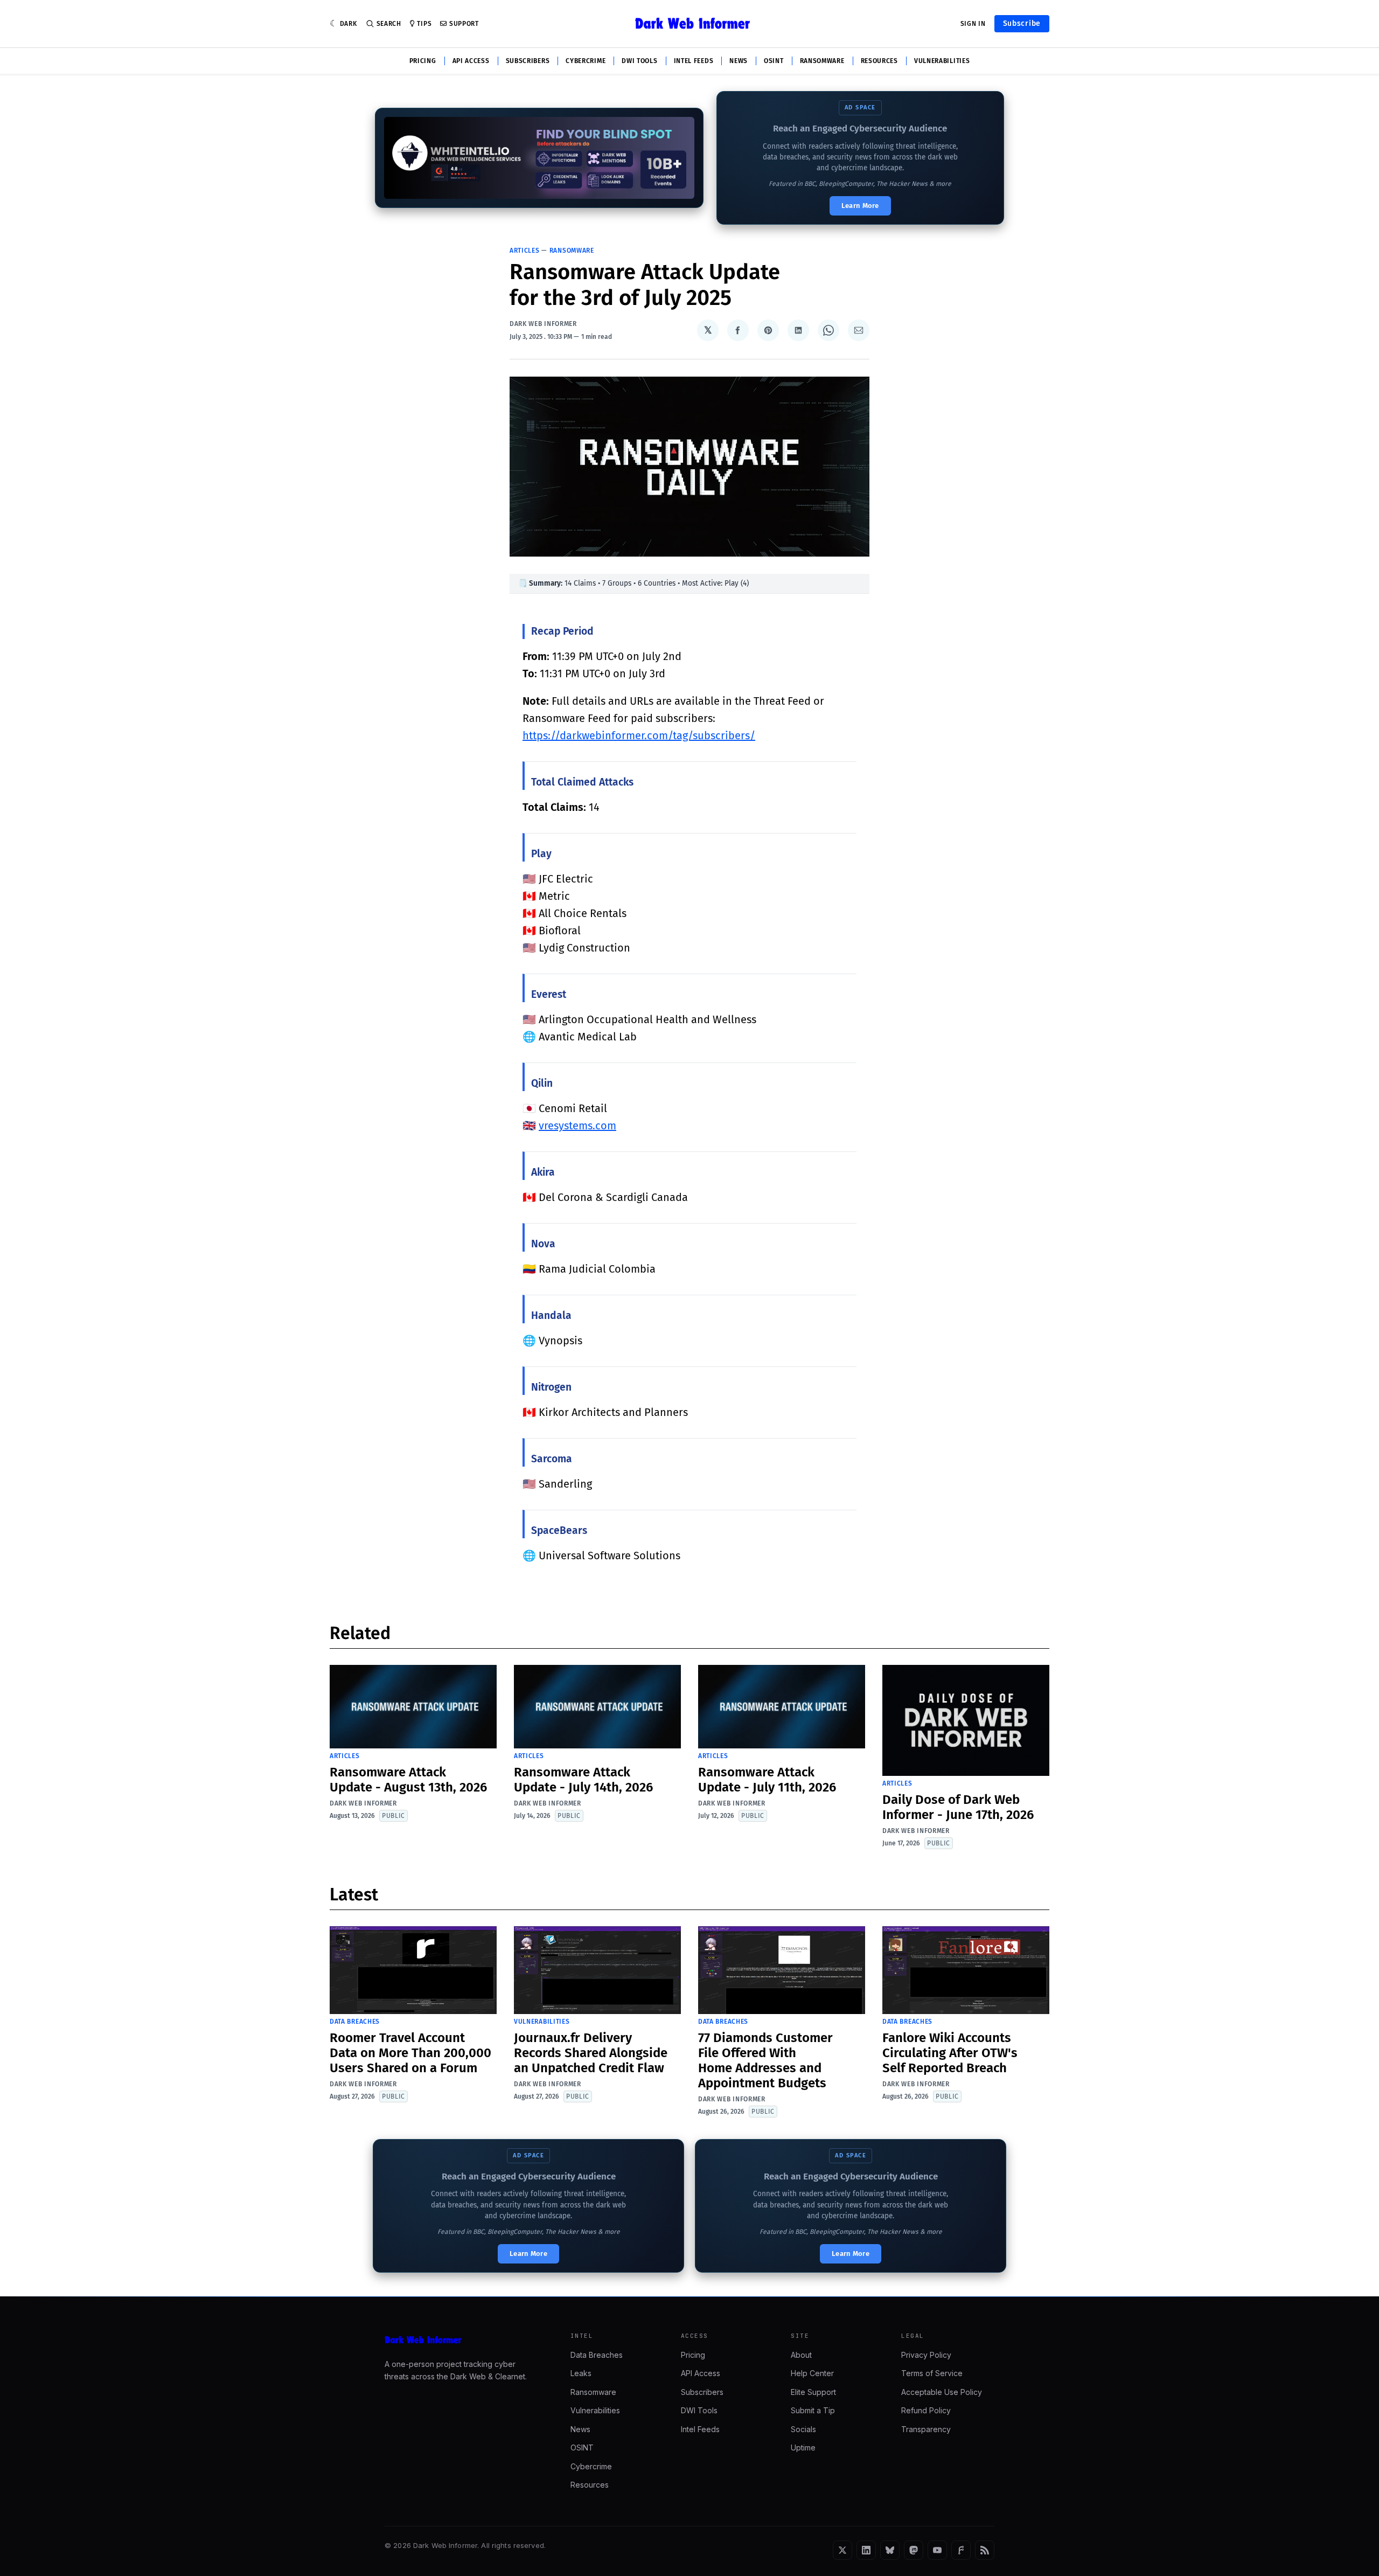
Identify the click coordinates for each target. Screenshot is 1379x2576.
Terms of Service (932, 2373)
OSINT (774, 61)
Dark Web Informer (543, 324)
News (739, 61)
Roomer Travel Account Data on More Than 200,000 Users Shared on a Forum (410, 2053)
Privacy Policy (926, 2355)
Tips (424, 24)
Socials (803, 2429)
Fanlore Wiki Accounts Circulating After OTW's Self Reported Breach (950, 2053)
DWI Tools (639, 61)
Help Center (812, 2373)
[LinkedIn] (866, 2550)
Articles (525, 251)
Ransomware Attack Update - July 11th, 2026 (767, 1780)
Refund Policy (926, 2410)
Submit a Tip (813, 2410)
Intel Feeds (694, 61)
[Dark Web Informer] (462, 2340)
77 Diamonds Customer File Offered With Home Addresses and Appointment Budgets (765, 2060)
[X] (842, 2550)
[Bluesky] (890, 2550)
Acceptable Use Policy (942, 2392)
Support (464, 24)
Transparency (926, 2429)
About (801, 2355)
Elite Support (813, 2392)
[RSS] (985, 2550)
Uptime (803, 2447)
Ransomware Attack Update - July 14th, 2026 (583, 1780)
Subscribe (1022, 23)
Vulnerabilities (942, 61)
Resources (879, 61)
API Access (471, 61)
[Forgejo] (961, 2550)
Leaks (581, 2373)
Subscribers (528, 61)
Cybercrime (586, 61)
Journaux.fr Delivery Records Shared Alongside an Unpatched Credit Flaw (591, 2053)
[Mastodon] (914, 2550)
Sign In (973, 24)
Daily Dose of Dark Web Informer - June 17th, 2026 (958, 1807)
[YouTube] (937, 2550)
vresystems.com (577, 1126)
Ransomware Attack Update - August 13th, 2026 (408, 1780)
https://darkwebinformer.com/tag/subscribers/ (639, 735)
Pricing (423, 61)
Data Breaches (355, 2022)
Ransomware (822, 61)
